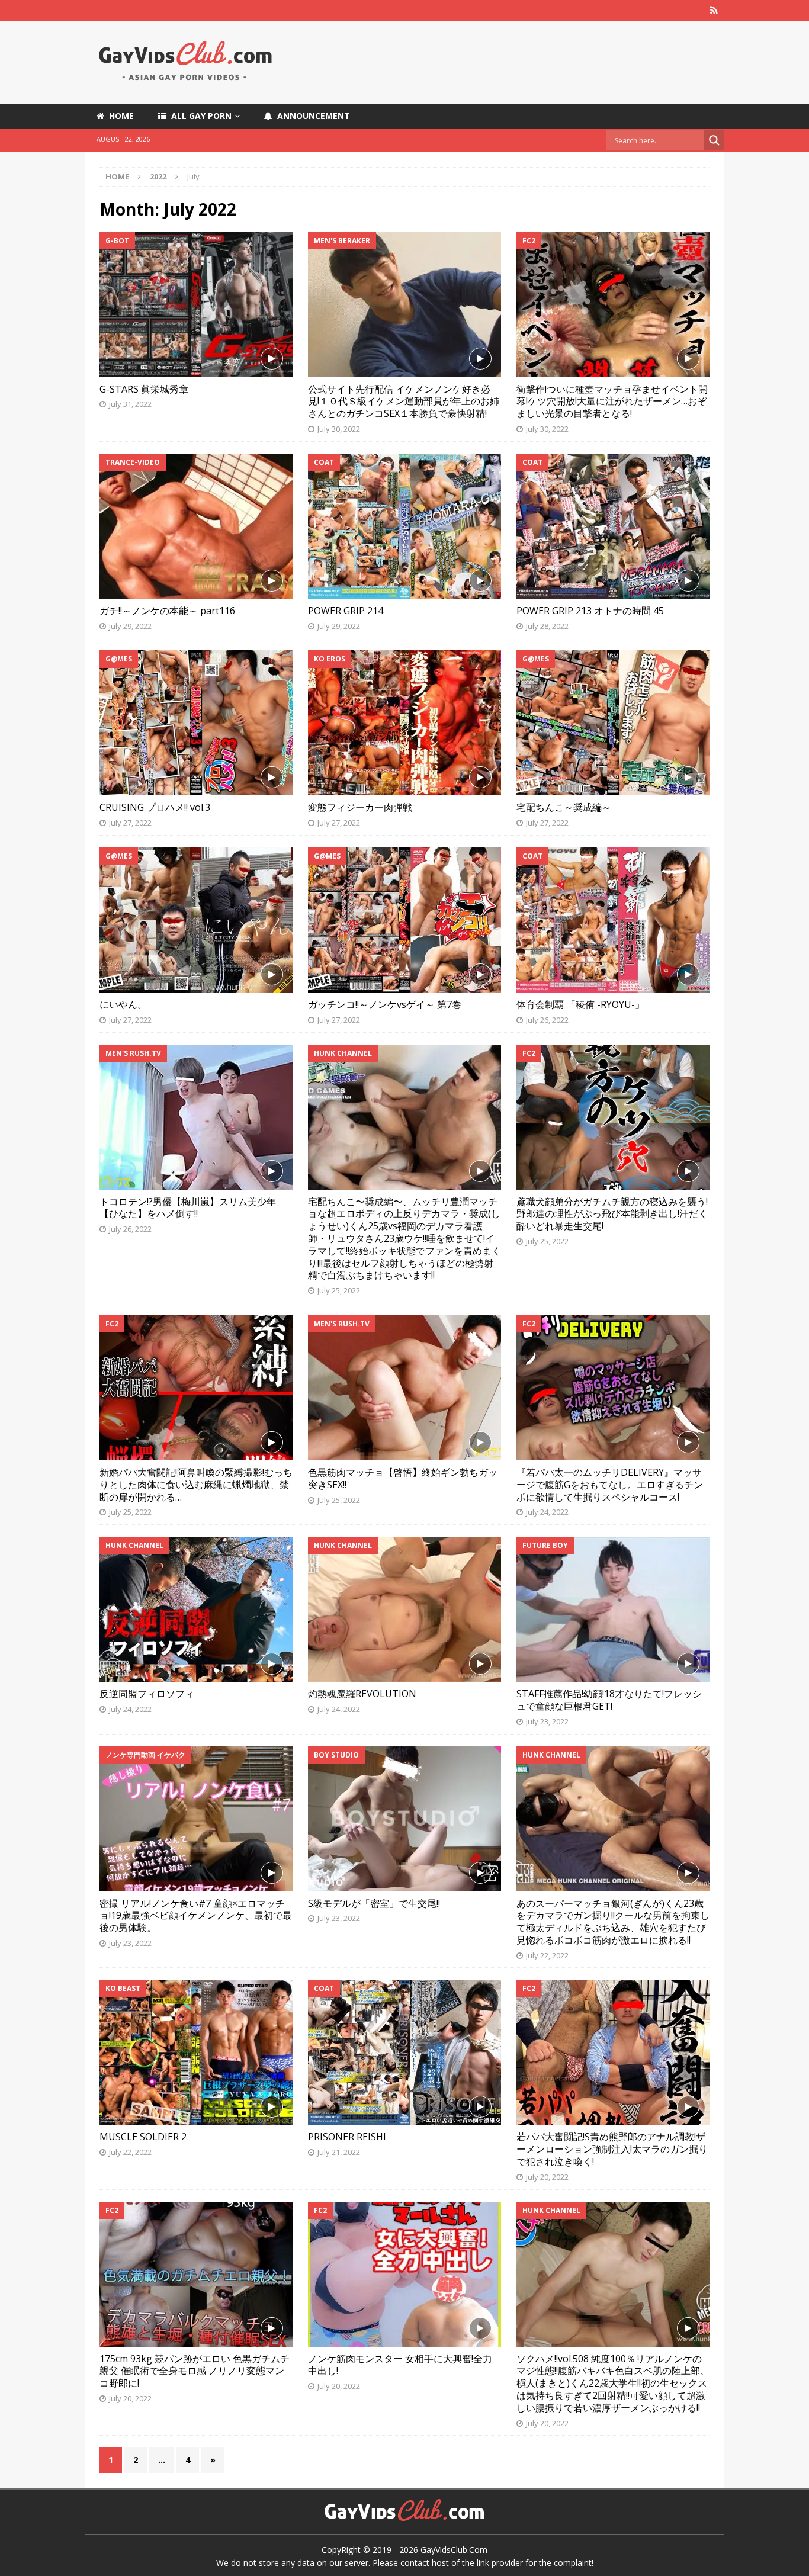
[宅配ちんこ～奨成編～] (613, 723)
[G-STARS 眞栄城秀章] (196, 305)
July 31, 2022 (130, 404)
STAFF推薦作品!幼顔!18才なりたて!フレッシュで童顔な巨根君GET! (609, 1700)
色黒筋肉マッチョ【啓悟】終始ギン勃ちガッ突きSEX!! (403, 1478)
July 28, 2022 (547, 626)
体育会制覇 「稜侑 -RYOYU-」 (580, 1004)
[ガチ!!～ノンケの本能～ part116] (196, 526)
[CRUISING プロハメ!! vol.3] (196, 723)
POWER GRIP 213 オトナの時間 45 (590, 611)
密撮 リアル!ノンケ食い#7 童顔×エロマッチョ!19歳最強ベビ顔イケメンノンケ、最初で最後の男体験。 (196, 1916)
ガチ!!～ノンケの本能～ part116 (167, 611)
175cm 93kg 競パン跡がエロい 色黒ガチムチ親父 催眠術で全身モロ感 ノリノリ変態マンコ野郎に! (195, 2371)
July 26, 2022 (547, 1020)
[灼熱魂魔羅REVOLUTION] (404, 1609)
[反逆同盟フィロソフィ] (196, 1609)
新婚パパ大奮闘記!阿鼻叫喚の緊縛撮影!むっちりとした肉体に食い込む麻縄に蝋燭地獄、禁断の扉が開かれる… (196, 1485)
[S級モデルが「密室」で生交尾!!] (404, 1819)
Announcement (311, 116)
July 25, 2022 (339, 1290)
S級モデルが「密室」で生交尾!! (374, 1903)
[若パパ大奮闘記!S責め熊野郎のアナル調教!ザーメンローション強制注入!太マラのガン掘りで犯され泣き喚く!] (613, 2052)
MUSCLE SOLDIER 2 (143, 2137)
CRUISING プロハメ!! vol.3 (155, 807)
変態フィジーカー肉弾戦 (360, 807)
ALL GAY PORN (199, 116)
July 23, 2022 (547, 1721)
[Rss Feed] (714, 10)
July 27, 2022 (130, 823)
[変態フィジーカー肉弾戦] (404, 723)
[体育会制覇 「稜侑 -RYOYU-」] (613, 920)
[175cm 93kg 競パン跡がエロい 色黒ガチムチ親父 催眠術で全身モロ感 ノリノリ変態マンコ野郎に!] (196, 2274)
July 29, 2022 (130, 626)
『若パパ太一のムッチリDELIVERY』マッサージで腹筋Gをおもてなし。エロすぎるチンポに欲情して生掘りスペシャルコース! (610, 1485)
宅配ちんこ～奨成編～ (564, 807)
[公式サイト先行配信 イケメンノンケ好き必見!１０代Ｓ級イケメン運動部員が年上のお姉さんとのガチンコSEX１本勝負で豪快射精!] (404, 305)
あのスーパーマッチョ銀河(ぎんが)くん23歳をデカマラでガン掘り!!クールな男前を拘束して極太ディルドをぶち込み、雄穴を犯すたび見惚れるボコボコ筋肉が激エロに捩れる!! (613, 1922)
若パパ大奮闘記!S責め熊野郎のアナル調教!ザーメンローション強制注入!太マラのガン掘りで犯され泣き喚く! (612, 2149)
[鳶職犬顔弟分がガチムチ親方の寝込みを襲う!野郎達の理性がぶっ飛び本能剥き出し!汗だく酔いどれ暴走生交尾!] (613, 1117)
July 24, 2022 (547, 1512)
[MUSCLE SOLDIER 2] (196, 2052)
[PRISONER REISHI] (404, 2052)
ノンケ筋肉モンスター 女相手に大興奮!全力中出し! (400, 2365)
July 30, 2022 (339, 429)
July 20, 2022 (547, 2177)
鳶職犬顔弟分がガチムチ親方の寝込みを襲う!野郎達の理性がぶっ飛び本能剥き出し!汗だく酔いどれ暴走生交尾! (612, 1214)
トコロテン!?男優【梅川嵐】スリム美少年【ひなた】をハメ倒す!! (188, 1208)
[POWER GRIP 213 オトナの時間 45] (613, 526)
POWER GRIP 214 (346, 611)
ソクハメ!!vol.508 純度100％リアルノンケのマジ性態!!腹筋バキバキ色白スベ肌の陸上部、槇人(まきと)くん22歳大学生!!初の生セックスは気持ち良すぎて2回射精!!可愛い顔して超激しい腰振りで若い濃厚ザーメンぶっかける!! (613, 2383)
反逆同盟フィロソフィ (147, 1694)
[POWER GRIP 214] (404, 526)
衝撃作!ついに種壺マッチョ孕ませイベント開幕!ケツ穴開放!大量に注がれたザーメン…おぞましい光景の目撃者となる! (612, 402)
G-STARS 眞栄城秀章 (144, 389)
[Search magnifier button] (714, 140)
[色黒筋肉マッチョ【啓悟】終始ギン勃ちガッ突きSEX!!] (404, 1388)
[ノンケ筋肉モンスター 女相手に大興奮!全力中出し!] (404, 2274)
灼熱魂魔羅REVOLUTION (362, 1694)
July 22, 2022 (547, 1955)
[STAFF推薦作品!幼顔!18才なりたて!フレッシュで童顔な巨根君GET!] (613, 1609)
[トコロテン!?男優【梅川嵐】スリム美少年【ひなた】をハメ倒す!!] (196, 1117)
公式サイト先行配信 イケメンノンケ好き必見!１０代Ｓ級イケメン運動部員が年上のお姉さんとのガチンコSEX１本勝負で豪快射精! (404, 402)
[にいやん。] (196, 920)
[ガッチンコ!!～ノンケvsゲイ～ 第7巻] (404, 920)
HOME (119, 116)
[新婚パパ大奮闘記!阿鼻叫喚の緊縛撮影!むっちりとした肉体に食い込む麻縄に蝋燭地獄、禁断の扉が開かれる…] (196, 1388)
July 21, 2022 (339, 2152)
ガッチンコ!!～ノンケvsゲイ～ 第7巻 (385, 1004)
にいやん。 (123, 1004)
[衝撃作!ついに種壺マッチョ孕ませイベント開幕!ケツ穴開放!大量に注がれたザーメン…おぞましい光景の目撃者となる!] (613, 305)
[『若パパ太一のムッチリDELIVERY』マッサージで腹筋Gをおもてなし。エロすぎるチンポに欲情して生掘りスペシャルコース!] (613, 1388)
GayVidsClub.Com (454, 2550)
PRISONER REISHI (347, 2137)
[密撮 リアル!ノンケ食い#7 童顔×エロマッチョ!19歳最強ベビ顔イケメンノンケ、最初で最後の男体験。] (196, 1819)
